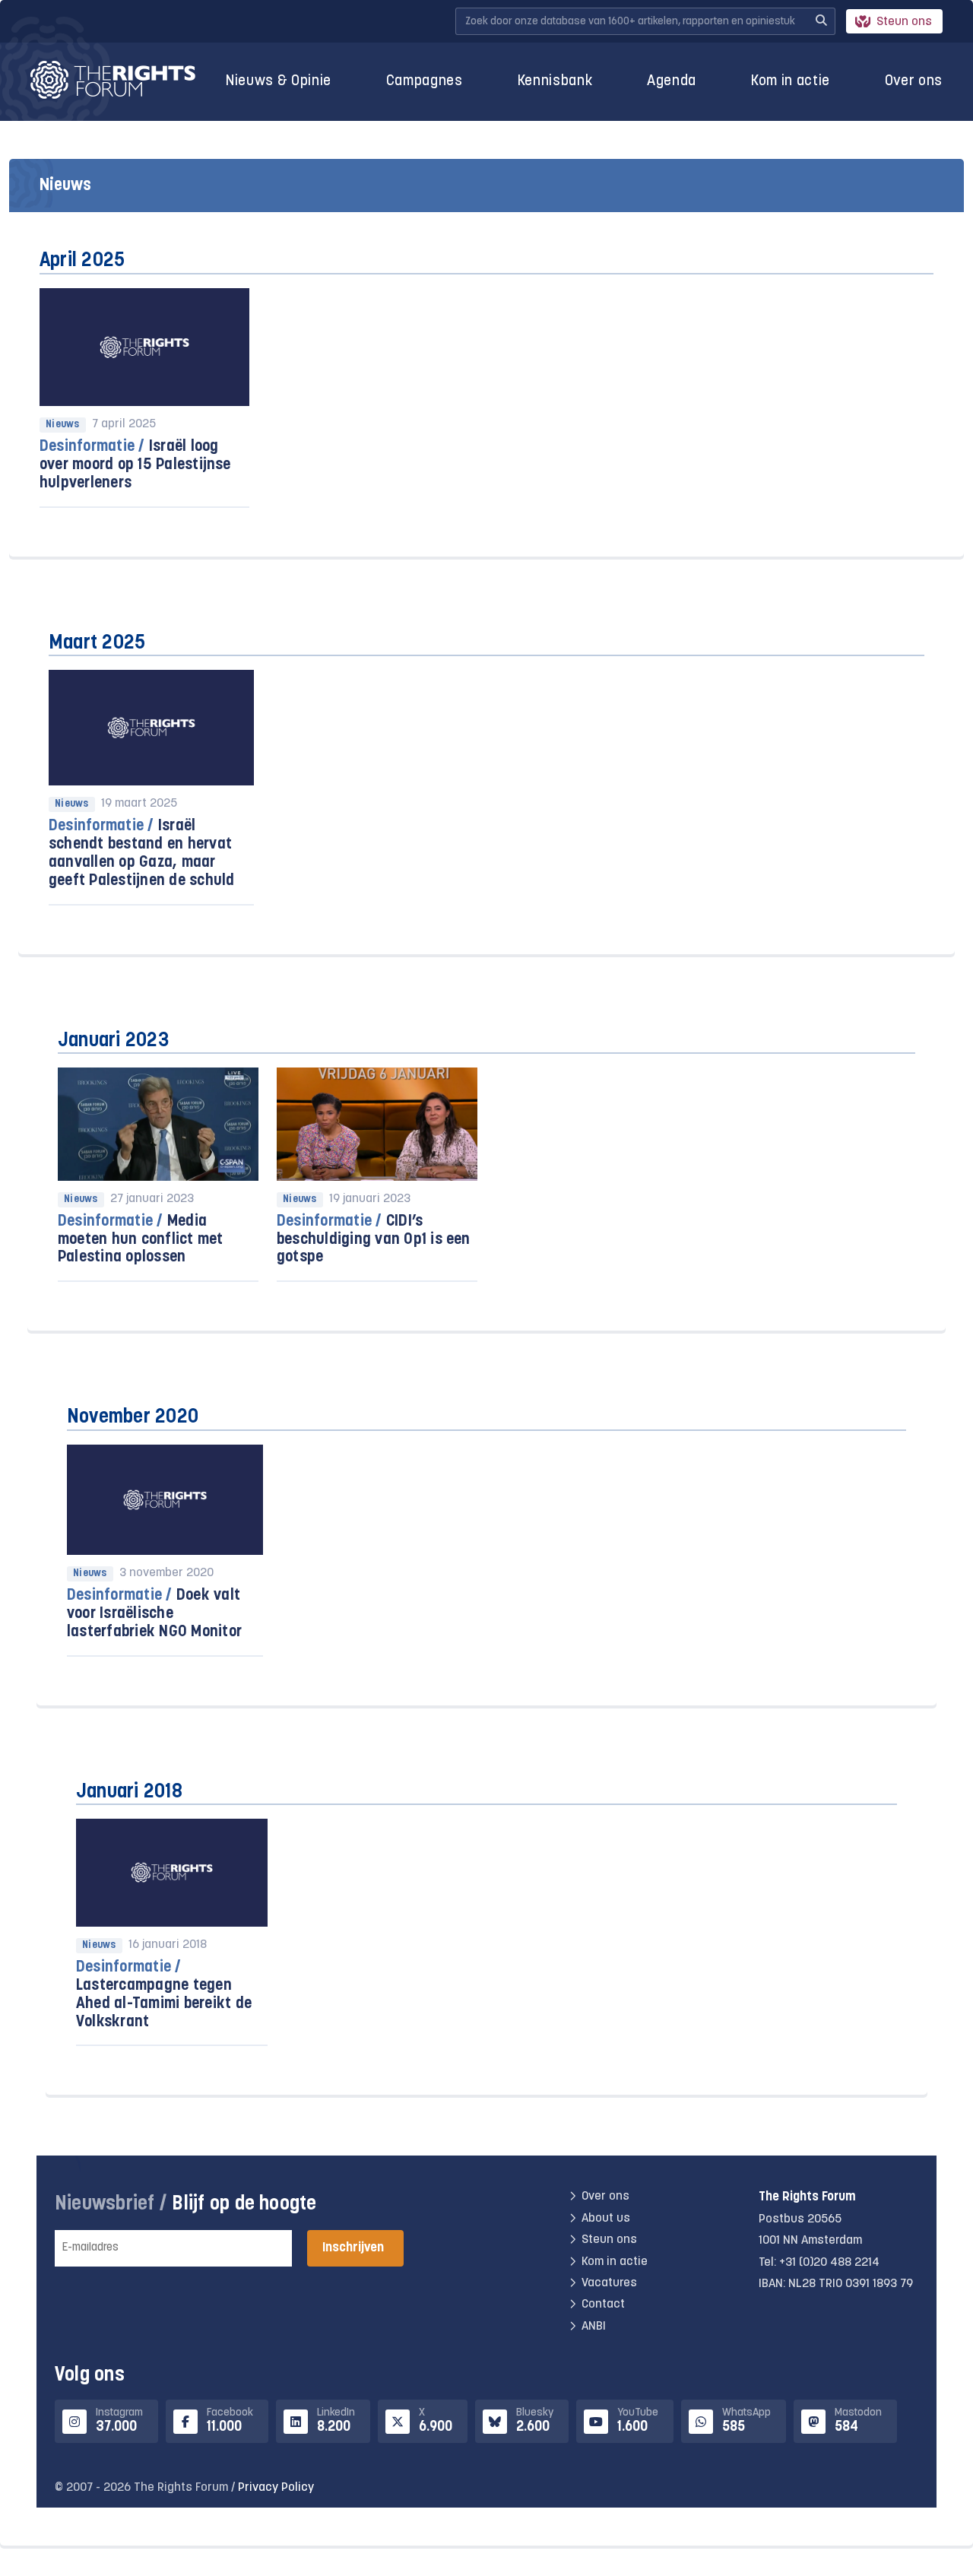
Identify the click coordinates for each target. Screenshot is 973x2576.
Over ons (914, 82)
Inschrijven (353, 2248)
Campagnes (425, 82)
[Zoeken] (821, 21)
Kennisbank (555, 82)
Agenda (672, 82)
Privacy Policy (276, 2488)
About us (606, 2219)
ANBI (594, 2327)
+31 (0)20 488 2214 (829, 2263)
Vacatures (609, 2283)
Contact (603, 2305)
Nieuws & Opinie (279, 82)
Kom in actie (791, 82)
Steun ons (904, 22)
